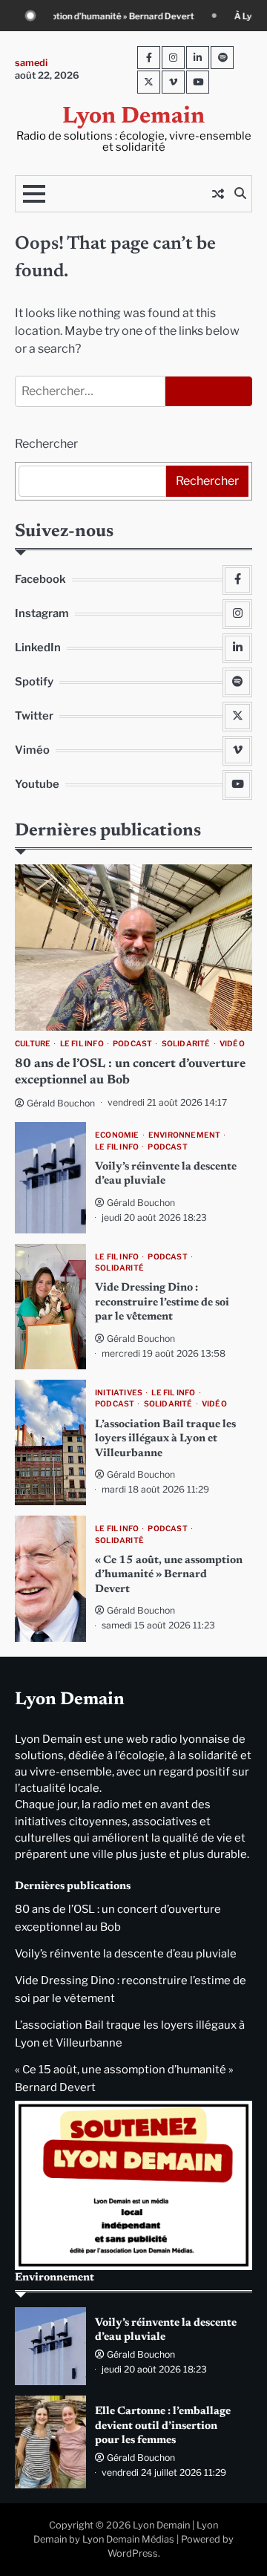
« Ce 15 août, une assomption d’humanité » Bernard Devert (169, 1575)
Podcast (132, 1044)
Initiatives (119, 1393)
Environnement (185, 1135)
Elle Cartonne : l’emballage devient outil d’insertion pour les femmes (163, 2426)
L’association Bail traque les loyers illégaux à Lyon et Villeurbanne (165, 1439)
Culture (33, 1044)
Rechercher (46, 444)
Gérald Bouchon (61, 1103)
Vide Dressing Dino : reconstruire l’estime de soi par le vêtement (162, 1302)
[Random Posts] (218, 194)
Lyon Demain (133, 117)
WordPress (133, 2553)
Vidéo (232, 1044)
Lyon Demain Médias (128, 2539)
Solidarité (186, 1044)
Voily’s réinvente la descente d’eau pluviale (126, 1954)
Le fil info (82, 1044)
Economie (117, 1135)
